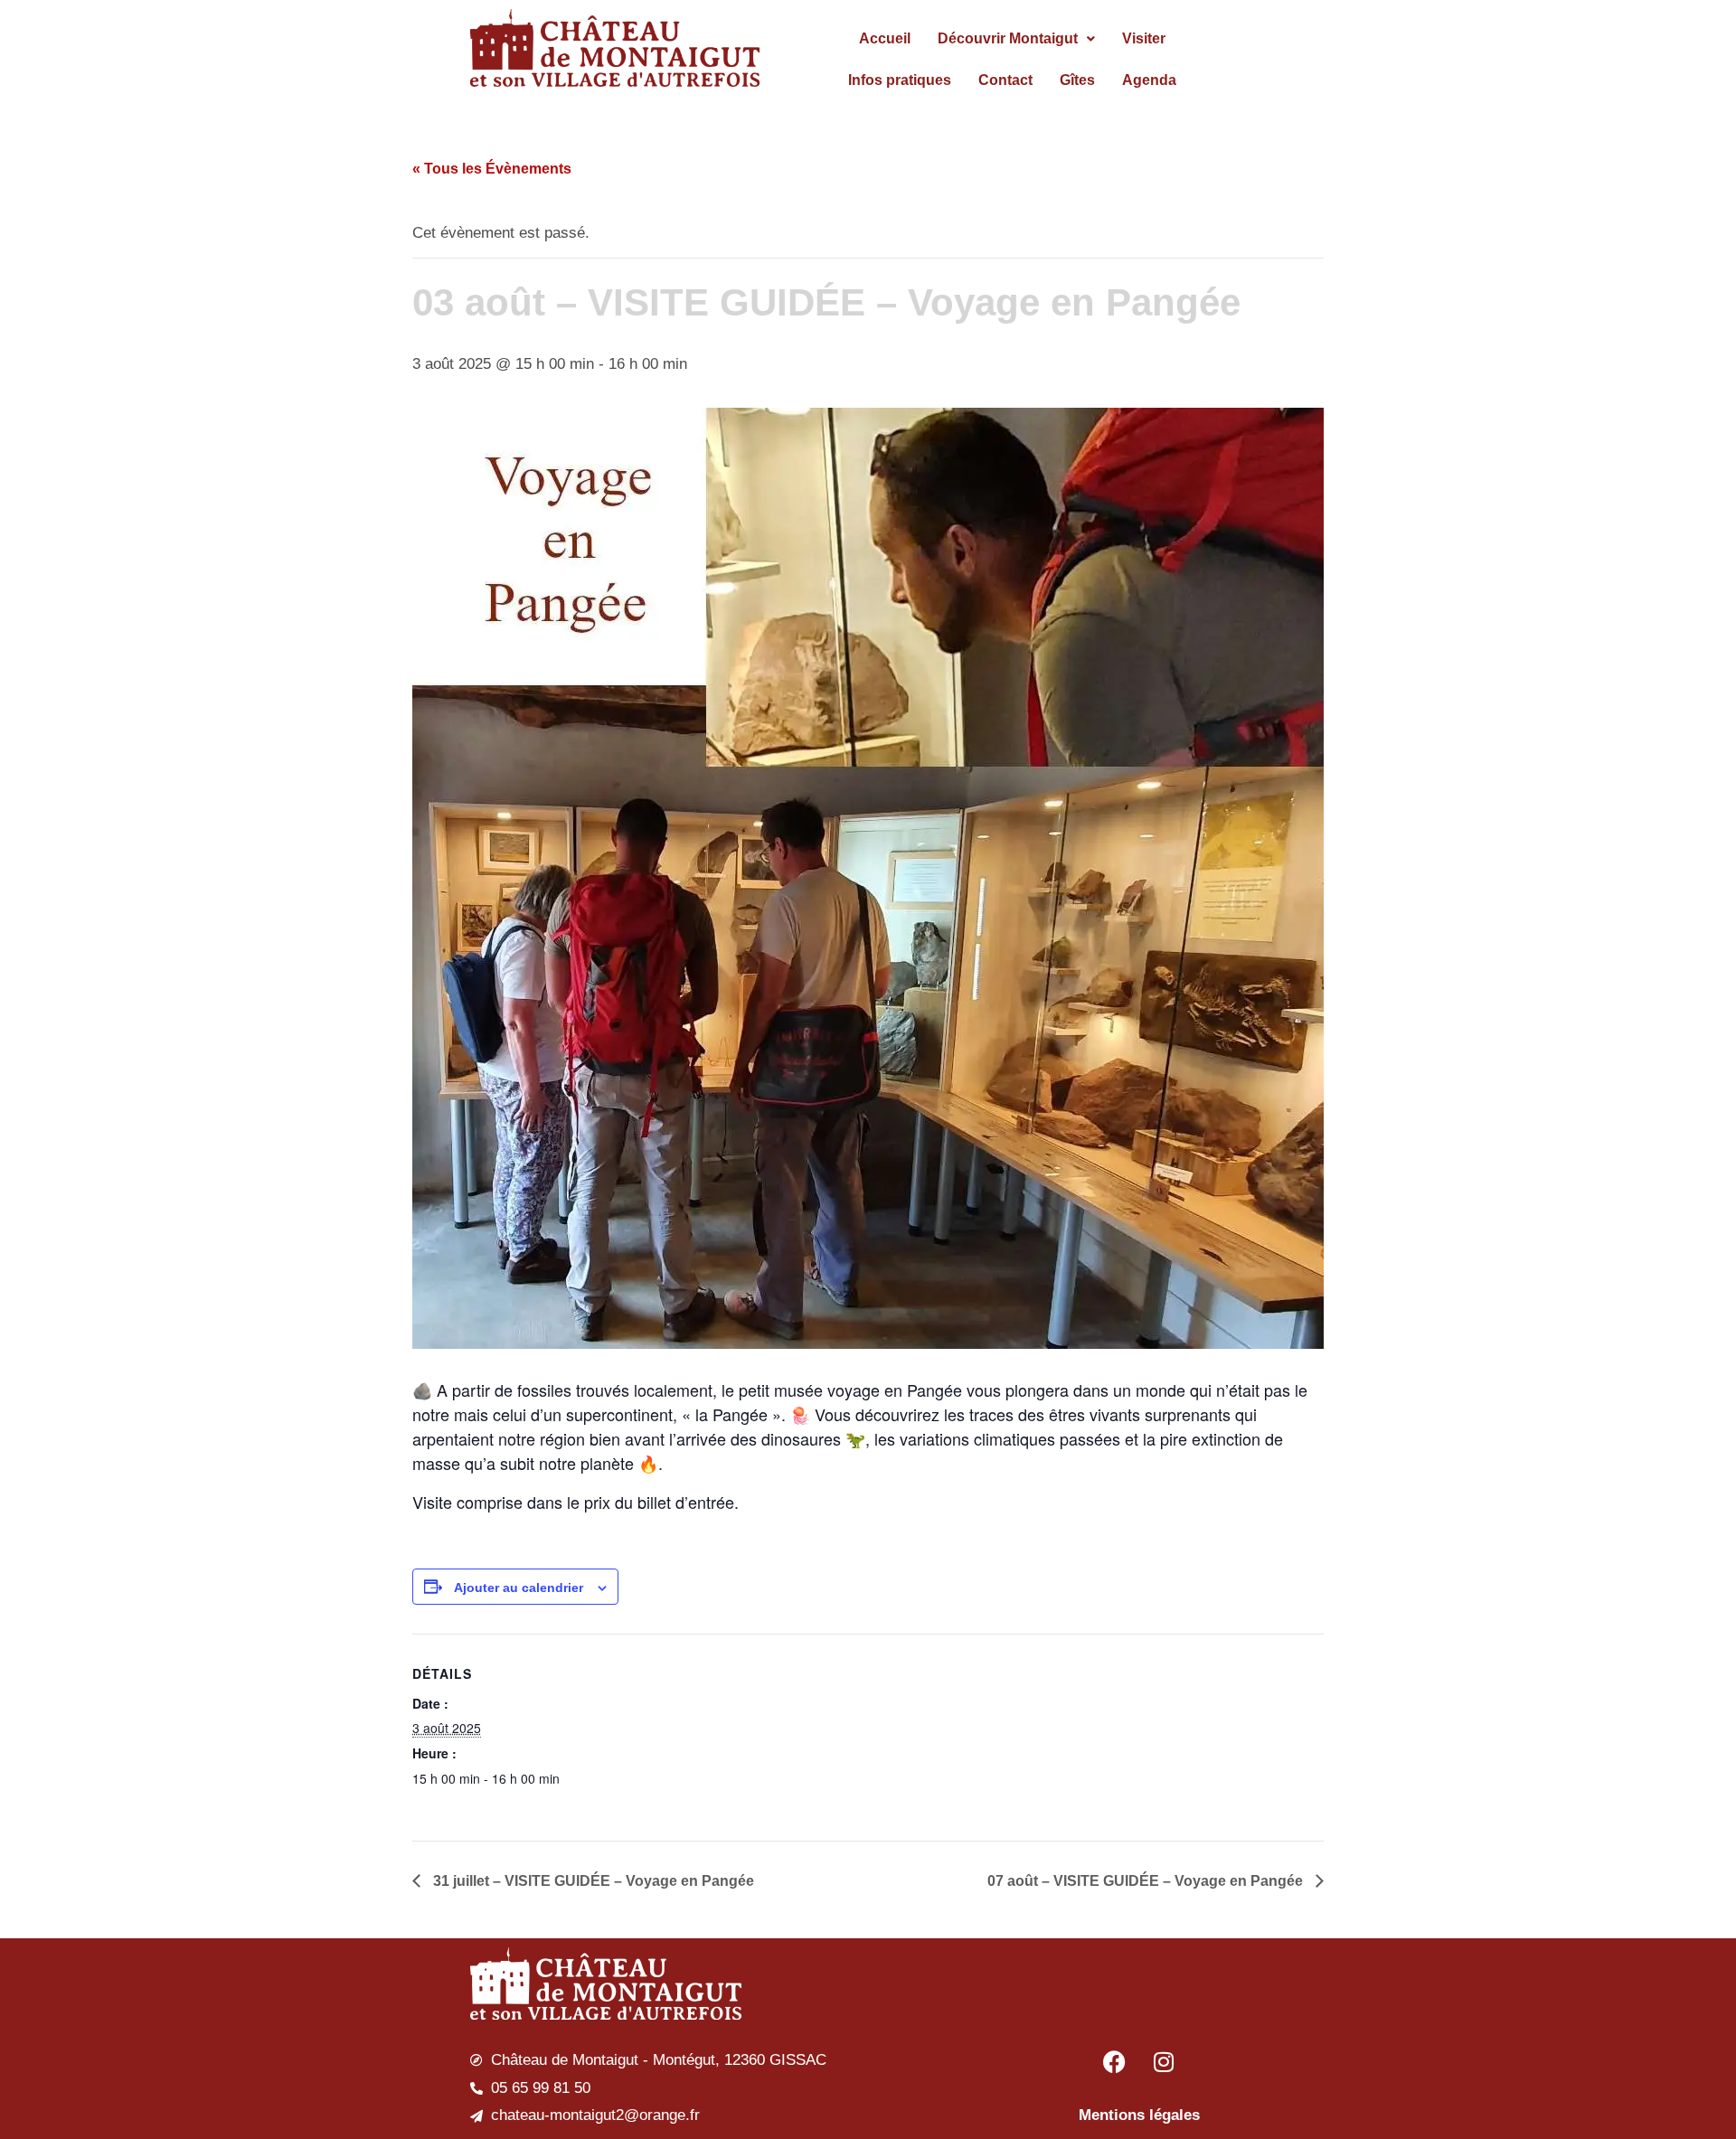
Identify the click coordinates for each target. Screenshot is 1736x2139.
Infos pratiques (900, 80)
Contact (1005, 80)
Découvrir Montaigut (1008, 38)
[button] (1016, 39)
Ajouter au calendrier (519, 1588)
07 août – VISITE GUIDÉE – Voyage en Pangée (1147, 1881)
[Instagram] (1164, 2061)
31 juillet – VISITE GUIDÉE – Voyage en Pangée (592, 1881)
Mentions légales (1139, 2115)
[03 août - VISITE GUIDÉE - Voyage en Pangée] (868, 878)
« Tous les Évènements (492, 169)
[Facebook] (1114, 2061)
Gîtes (1077, 80)
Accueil (885, 38)
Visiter (1144, 38)
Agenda (1149, 80)
